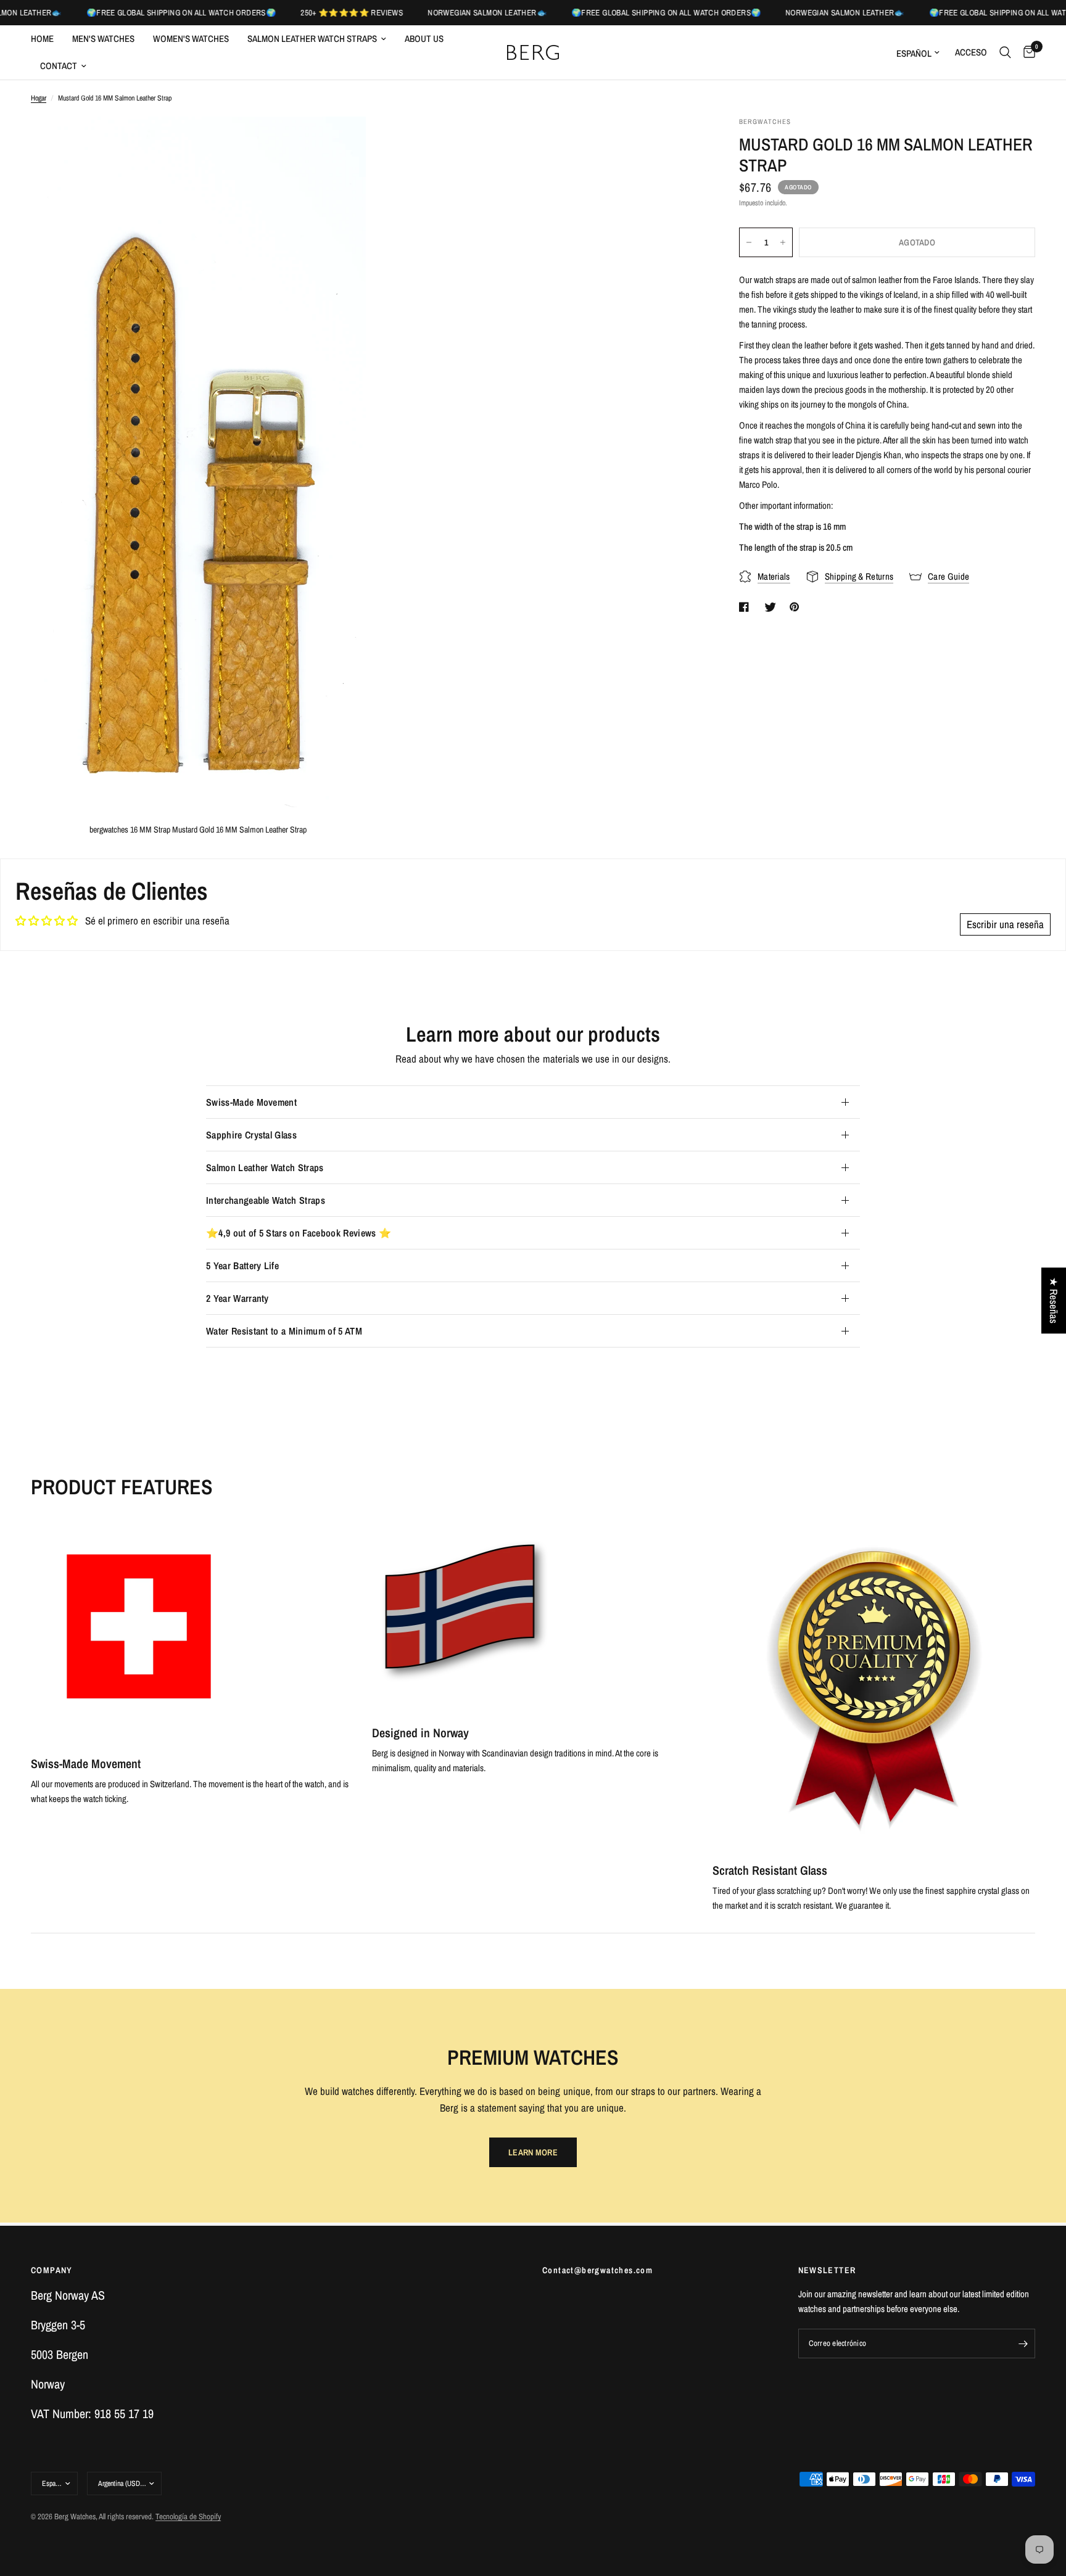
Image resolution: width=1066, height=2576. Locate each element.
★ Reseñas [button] (1054, 1300)
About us (424, 39)
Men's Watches (103, 39)
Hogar (39, 98)
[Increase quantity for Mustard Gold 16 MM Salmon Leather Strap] (783, 242)
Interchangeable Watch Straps (266, 1200)
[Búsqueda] (1005, 52)
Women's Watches (191, 39)
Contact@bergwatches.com (597, 2270)
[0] (1026, 52)
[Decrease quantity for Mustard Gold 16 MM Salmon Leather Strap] (749, 242)
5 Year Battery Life (242, 1265)
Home (42, 39)
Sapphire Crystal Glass (251, 1135)
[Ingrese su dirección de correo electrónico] (1023, 2344)
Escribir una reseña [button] (1005, 924)
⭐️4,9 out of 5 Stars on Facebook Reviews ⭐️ (299, 1233)
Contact (59, 66)
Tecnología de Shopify (188, 2516)
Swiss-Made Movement (251, 1102)
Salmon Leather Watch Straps (312, 39)
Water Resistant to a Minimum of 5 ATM (284, 1331)
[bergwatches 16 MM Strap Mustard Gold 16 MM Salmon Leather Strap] (340, 142)
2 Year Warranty (238, 1298)
